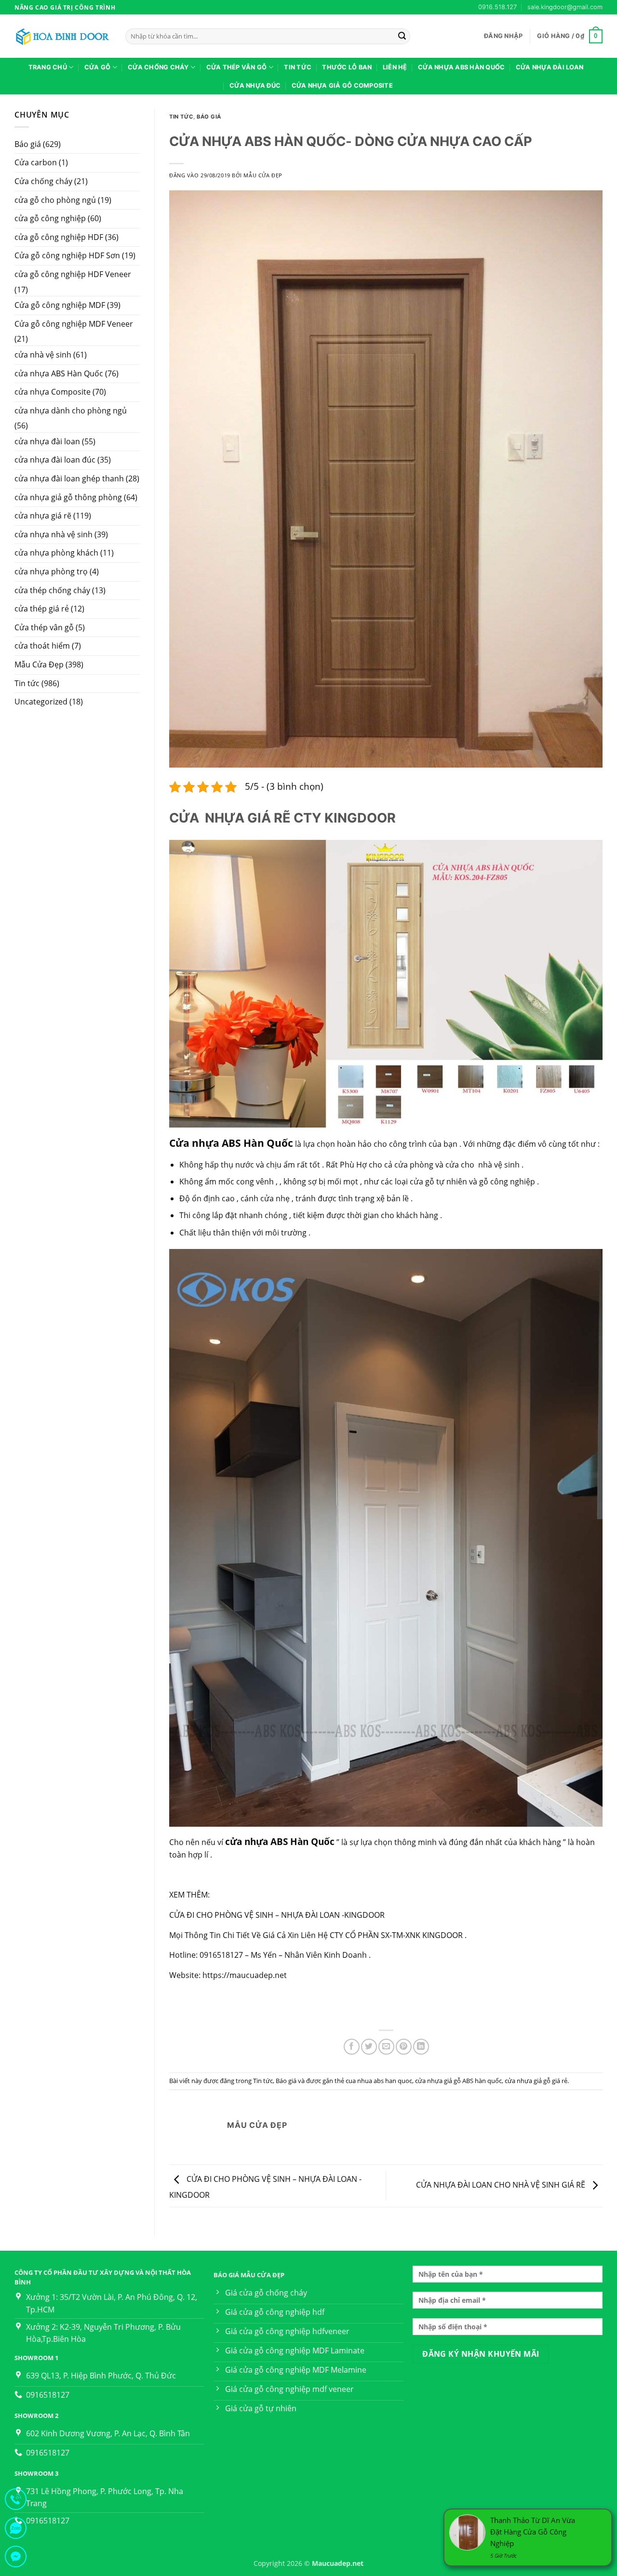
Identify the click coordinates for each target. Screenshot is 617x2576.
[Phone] (16, 2501)
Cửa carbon (36, 162)
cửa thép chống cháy (52, 590)
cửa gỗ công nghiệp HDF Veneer (73, 274)
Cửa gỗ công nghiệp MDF (60, 305)
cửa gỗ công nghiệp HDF (59, 237)
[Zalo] (16, 2530)
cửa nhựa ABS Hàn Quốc (59, 373)
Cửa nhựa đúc (255, 86)
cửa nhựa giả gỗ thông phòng (68, 497)
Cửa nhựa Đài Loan (550, 67)
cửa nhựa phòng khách (56, 553)
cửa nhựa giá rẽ (43, 516)
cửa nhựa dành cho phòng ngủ (71, 411)
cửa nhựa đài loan (47, 441)
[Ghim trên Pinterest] (404, 2047)
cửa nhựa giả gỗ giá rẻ (536, 2081)
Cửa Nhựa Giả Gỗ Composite (342, 86)
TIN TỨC (298, 67)
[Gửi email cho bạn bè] (386, 2047)
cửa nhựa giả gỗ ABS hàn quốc (458, 2081)
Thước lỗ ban (347, 67)
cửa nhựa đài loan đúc (55, 460)
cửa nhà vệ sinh (43, 355)
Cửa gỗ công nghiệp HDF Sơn (67, 255)
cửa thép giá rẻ (42, 609)
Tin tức (27, 683)
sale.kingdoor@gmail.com (565, 7)
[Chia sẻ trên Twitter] (369, 2047)
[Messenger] (16, 2558)
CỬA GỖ (98, 67)
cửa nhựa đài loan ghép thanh (69, 478)
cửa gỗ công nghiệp (50, 218)
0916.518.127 (497, 7)
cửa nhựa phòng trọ (51, 571)
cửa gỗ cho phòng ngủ (55, 200)
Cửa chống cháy (43, 181)
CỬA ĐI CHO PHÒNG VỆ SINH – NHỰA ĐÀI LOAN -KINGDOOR (277, 1915)
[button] (503, 36)
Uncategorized (41, 702)
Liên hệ (395, 67)
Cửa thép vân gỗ (237, 67)
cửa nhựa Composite (53, 392)
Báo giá (28, 144)
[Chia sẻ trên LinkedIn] (421, 2047)
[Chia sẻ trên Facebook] (352, 2047)
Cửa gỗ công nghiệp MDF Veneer (74, 324)
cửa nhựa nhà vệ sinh (54, 534)
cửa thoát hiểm (42, 646)
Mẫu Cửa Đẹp (39, 664)
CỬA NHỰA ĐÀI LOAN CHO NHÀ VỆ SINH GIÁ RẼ (502, 2185)
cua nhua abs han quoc (379, 2081)
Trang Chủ (48, 67)
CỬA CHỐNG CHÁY (158, 67)
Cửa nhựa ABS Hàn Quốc (461, 67)
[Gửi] (402, 37)
